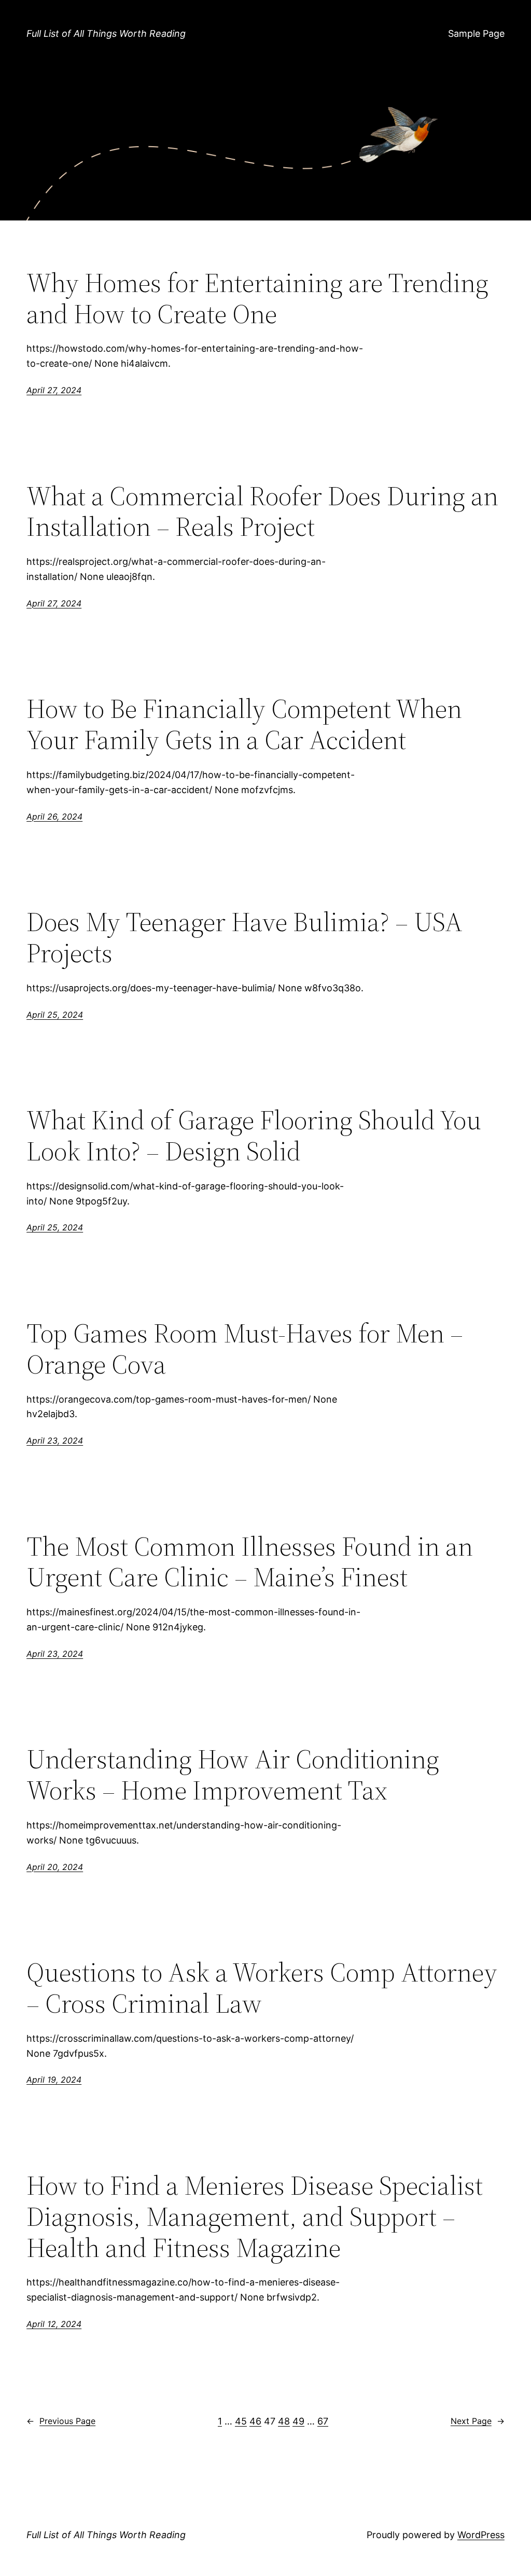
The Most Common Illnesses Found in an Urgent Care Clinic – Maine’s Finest (250, 1562)
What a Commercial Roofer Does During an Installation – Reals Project (262, 511)
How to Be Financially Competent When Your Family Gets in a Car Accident (244, 724)
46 (255, 2421)
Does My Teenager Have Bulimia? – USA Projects (244, 937)
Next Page (478, 2421)
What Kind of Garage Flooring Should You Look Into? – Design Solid (254, 1135)
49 (298, 2421)
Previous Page (61, 2421)
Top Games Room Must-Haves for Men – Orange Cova (245, 1349)
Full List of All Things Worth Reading (106, 33)
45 (241, 2421)
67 (323, 2421)
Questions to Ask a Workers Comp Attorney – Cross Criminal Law (262, 1988)
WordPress (481, 2535)
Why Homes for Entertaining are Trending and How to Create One (257, 298)
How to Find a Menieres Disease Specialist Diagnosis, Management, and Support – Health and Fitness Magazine (255, 2216)
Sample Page (476, 33)
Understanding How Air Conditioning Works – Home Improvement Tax (233, 1775)
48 (284, 2421)
